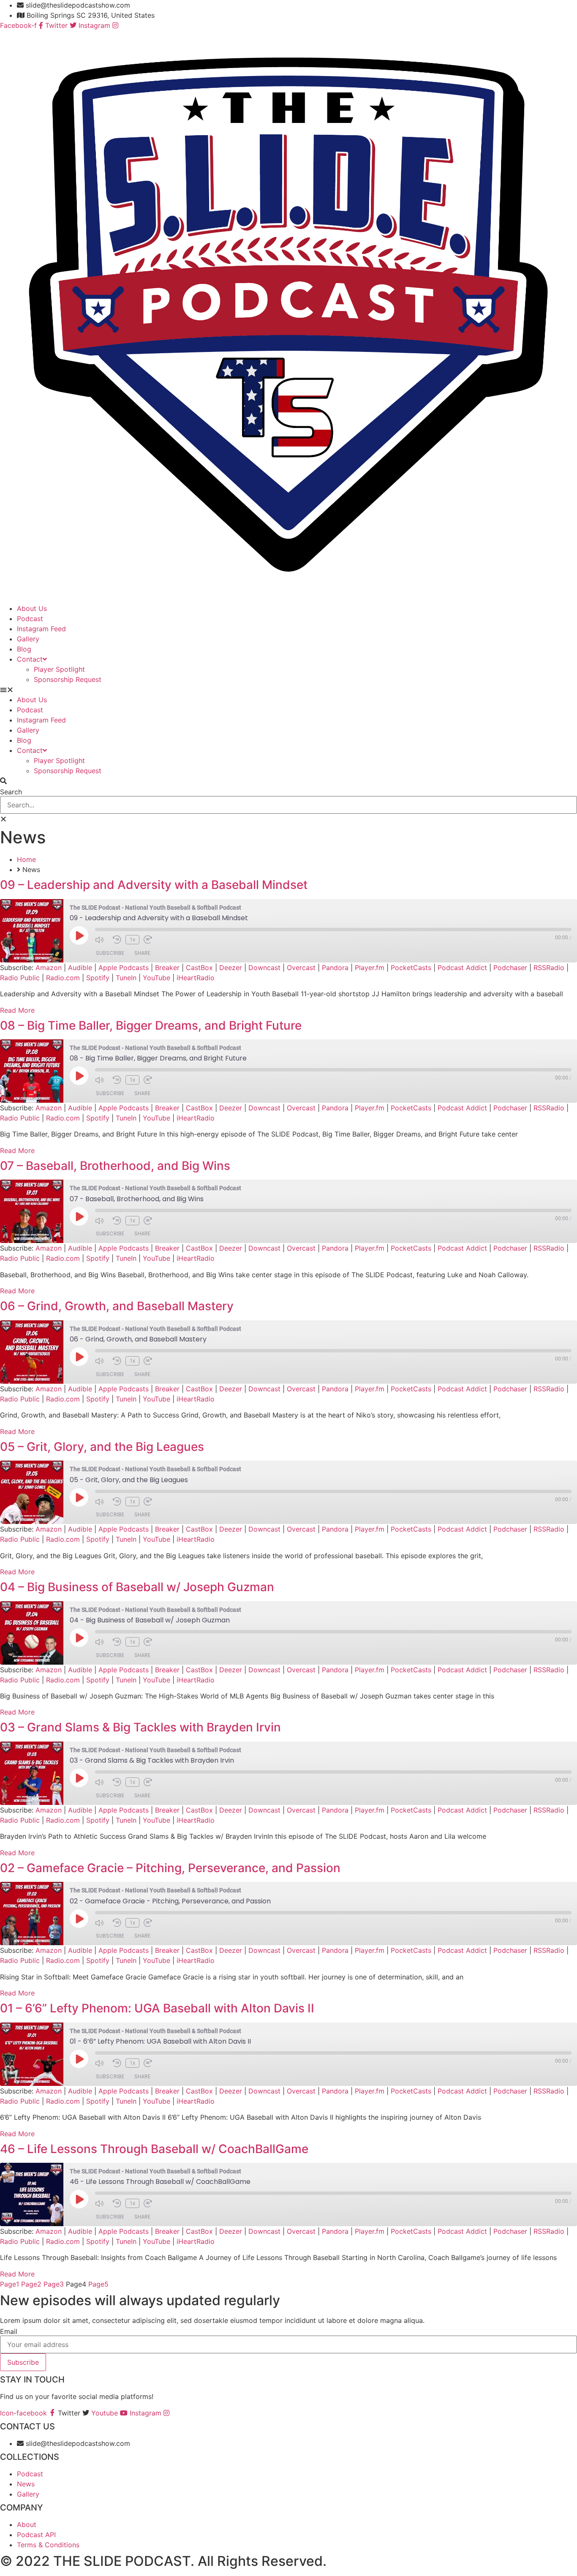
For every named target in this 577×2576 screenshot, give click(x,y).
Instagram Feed (41, 629)
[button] (288, 690)
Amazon (49, 968)
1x (132, 940)
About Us (32, 608)
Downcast (264, 968)
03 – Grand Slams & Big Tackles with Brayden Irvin (140, 1727)
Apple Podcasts (124, 968)
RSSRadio (549, 968)
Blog (24, 649)
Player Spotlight (59, 669)
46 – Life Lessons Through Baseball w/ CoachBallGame (154, 2149)
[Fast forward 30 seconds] (150, 940)
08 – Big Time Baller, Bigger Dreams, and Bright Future (151, 1025)
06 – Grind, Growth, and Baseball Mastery (117, 1306)
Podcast (30, 619)
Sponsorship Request (68, 679)
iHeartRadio (196, 978)
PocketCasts (411, 968)
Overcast (301, 968)
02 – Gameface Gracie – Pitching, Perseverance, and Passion (170, 1868)
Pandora (335, 968)
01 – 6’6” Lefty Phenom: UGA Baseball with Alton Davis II (157, 2008)
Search (11, 792)
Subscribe (110, 953)
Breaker (167, 968)
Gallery (28, 639)
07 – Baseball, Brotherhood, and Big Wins (115, 1166)
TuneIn (126, 978)
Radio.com (63, 978)
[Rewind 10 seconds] (117, 940)
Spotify (98, 978)
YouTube (156, 978)
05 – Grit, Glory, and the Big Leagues (102, 1447)
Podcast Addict (462, 968)
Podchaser (510, 968)
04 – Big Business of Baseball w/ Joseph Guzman (137, 1587)
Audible (80, 968)
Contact (30, 659)
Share (142, 953)
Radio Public (20, 978)
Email (9, 2331)
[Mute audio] (102, 940)
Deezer (231, 968)
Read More (17, 1010)
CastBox (199, 968)
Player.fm (370, 968)
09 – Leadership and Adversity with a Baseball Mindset (154, 885)
